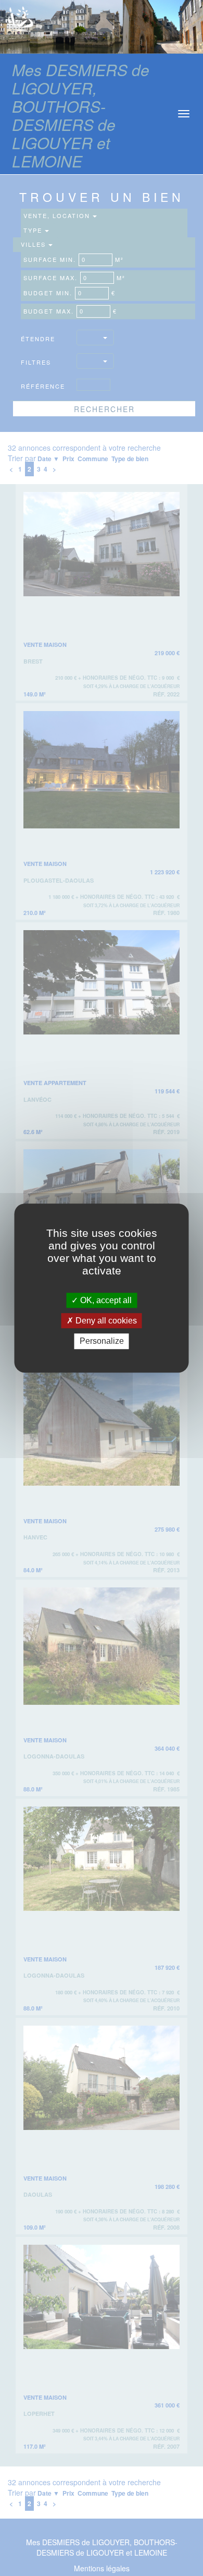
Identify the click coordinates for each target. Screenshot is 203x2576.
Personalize (102, 1341)
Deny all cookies (105, 1321)
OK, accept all (105, 1300)
